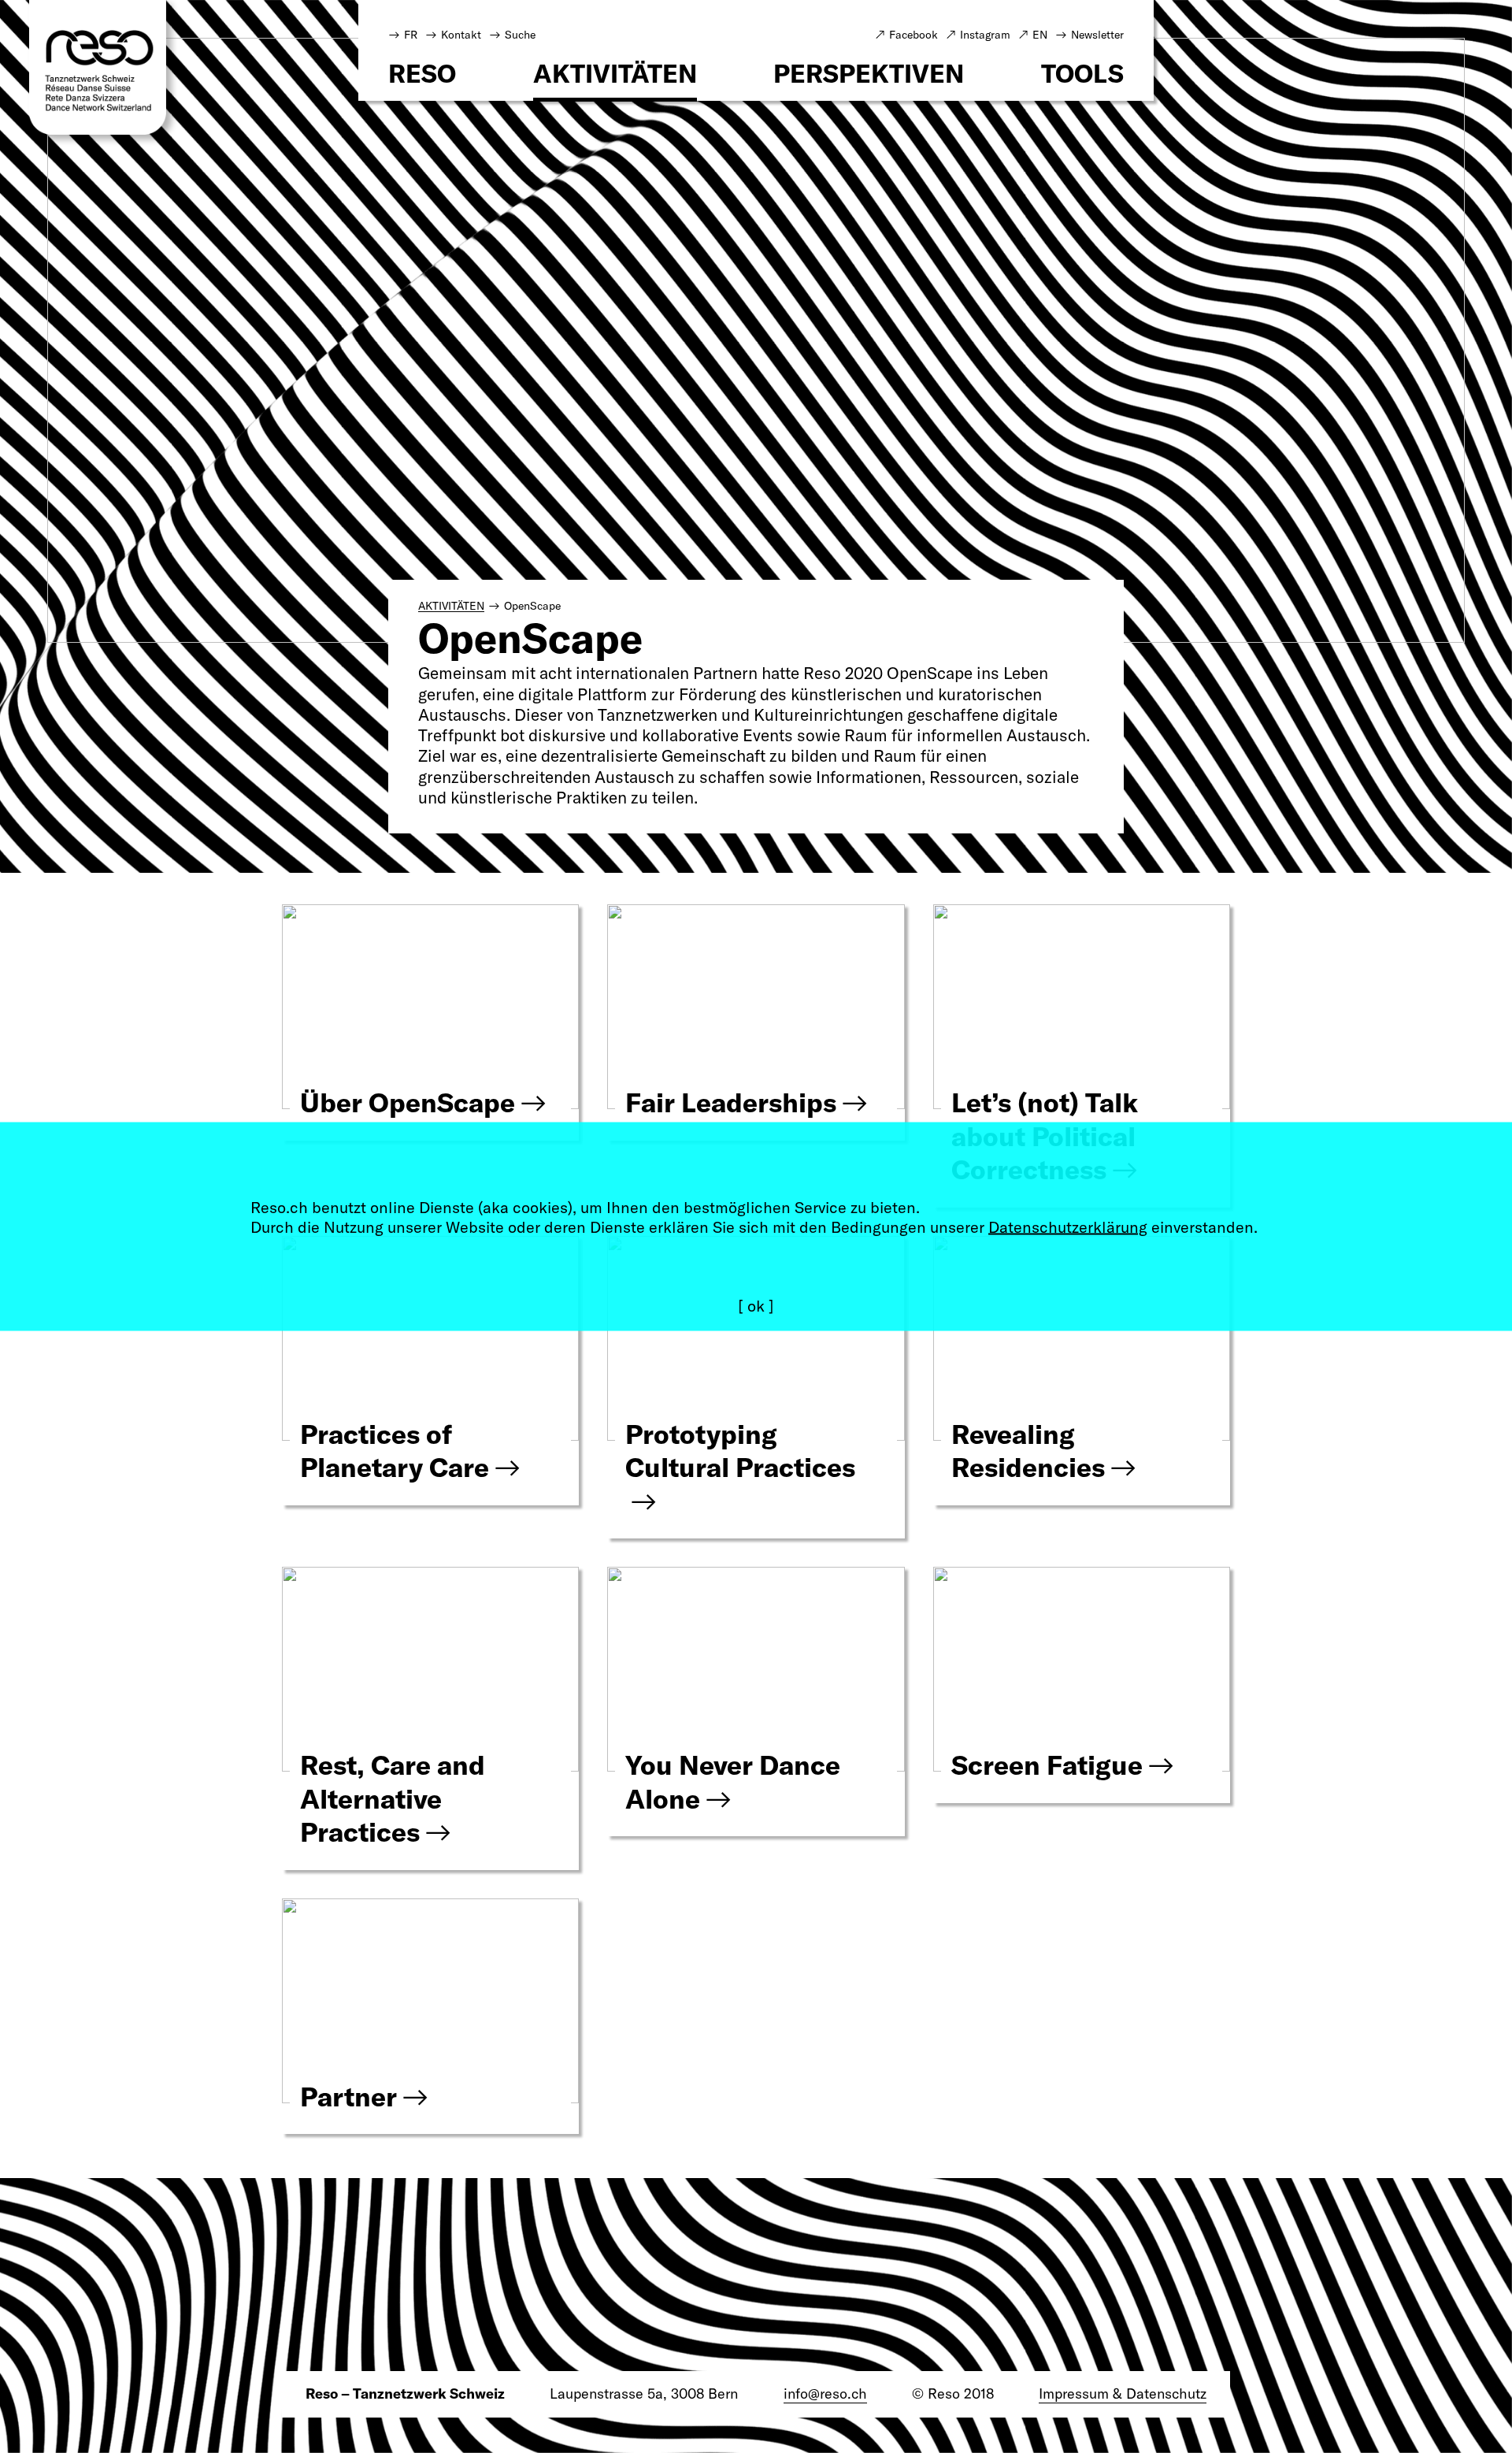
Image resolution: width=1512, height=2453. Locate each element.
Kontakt (461, 35)
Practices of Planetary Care (395, 1451)
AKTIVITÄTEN (615, 75)
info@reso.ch (825, 2394)
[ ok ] (756, 1306)
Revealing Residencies (1028, 1451)
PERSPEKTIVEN (869, 75)
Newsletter (1097, 35)
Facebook (913, 35)
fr (411, 35)
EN (1040, 35)
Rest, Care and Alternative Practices (393, 1798)
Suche (520, 35)
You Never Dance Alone (733, 1782)
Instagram (985, 35)
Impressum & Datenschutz (1123, 2394)
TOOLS (1082, 75)
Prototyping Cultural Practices (740, 1451)
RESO (422, 75)
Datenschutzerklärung (1068, 1227)
